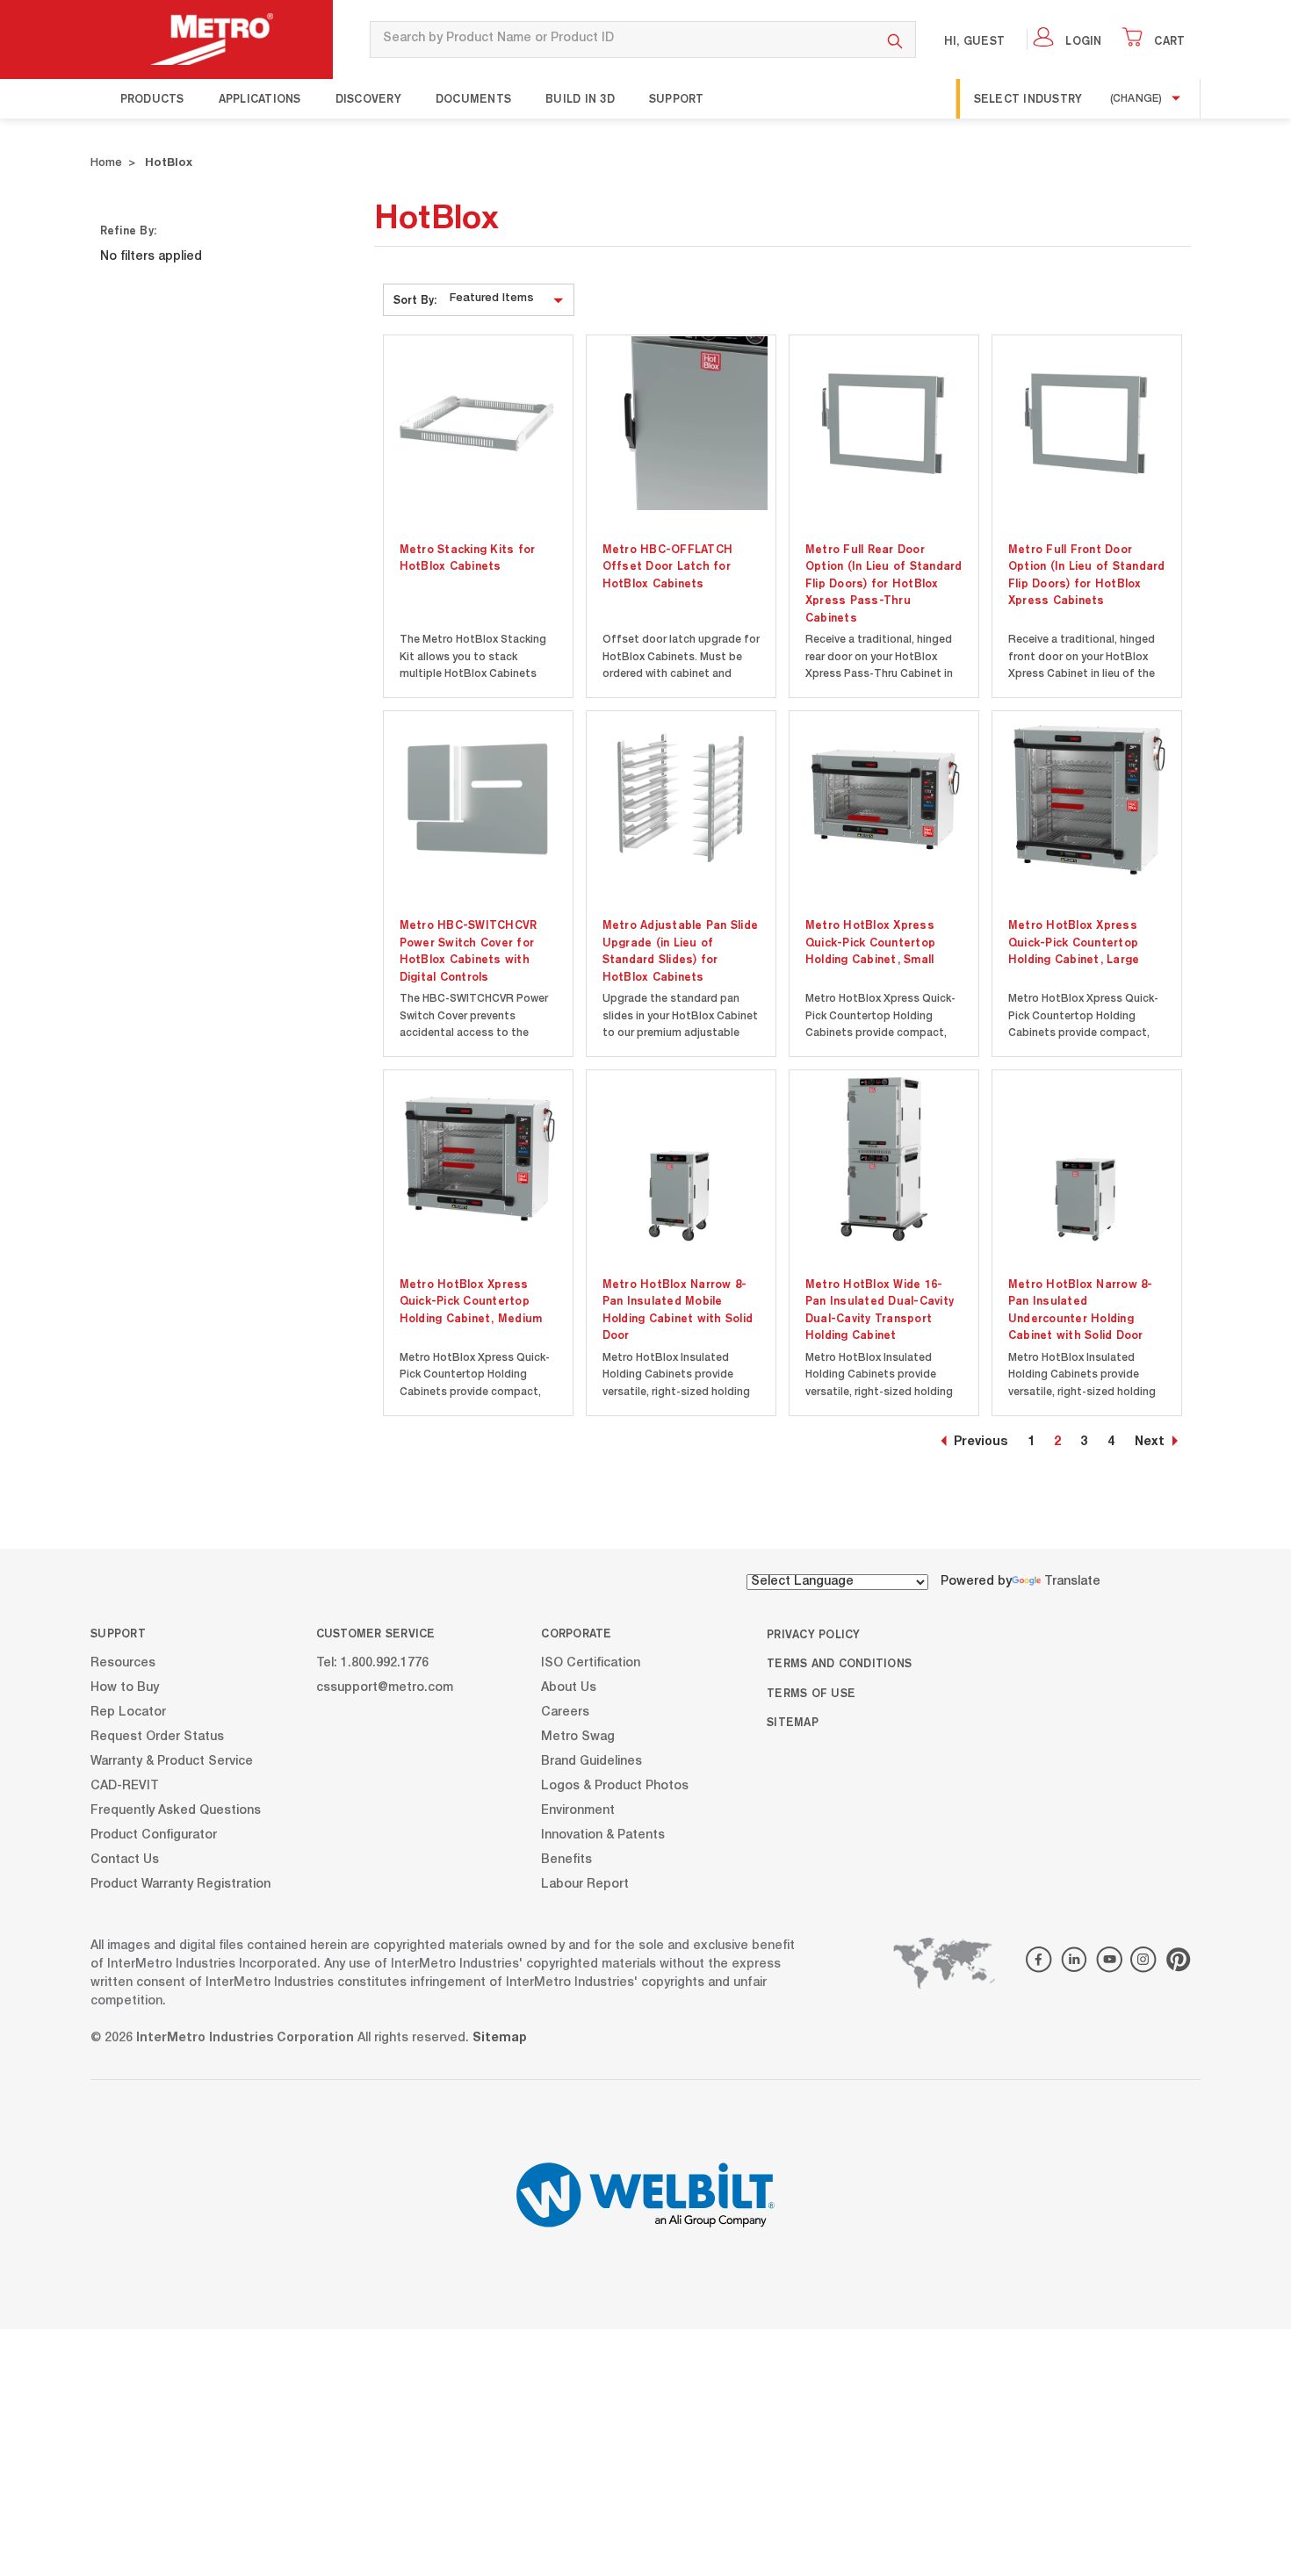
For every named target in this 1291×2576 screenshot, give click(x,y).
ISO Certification (591, 1664)
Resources (123, 1664)
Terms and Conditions (839, 1663)
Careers (565, 1713)
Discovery (368, 98)
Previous (981, 1443)
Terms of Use (811, 1693)
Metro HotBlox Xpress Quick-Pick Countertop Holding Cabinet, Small (870, 942)
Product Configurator (154, 1836)
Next (1150, 1443)
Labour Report (585, 1885)
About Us (569, 1688)
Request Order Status (157, 1738)
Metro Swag (578, 1738)
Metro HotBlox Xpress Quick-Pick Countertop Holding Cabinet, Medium (471, 1301)
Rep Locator (128, 1713)
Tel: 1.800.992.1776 (372, 1664)
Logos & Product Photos (615, 1787)
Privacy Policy (814, 1634)
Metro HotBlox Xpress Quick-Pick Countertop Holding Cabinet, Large (1074, 942)
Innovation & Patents (603, 1836)
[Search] (895, 40)
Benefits (566, 1860)
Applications (260, 98)
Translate (1072, 1582)
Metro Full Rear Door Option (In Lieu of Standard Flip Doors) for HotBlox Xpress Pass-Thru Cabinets (884, 583)
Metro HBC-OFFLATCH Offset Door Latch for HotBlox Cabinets (668, 566)
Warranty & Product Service (172, 1762)
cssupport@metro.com (385, 1688)
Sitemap (793, 1722)
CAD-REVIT (125, 1787)
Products (152, 98)
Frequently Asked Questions (176, 1811)
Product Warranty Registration (180, 1885)
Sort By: (415, 299)
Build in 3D (580, 98)
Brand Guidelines (591, 1762)
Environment (578, 1811)
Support (677, 98)
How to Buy (125, 1688)
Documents (473, 98)
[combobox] (622, 40)
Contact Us (125, 1860)
